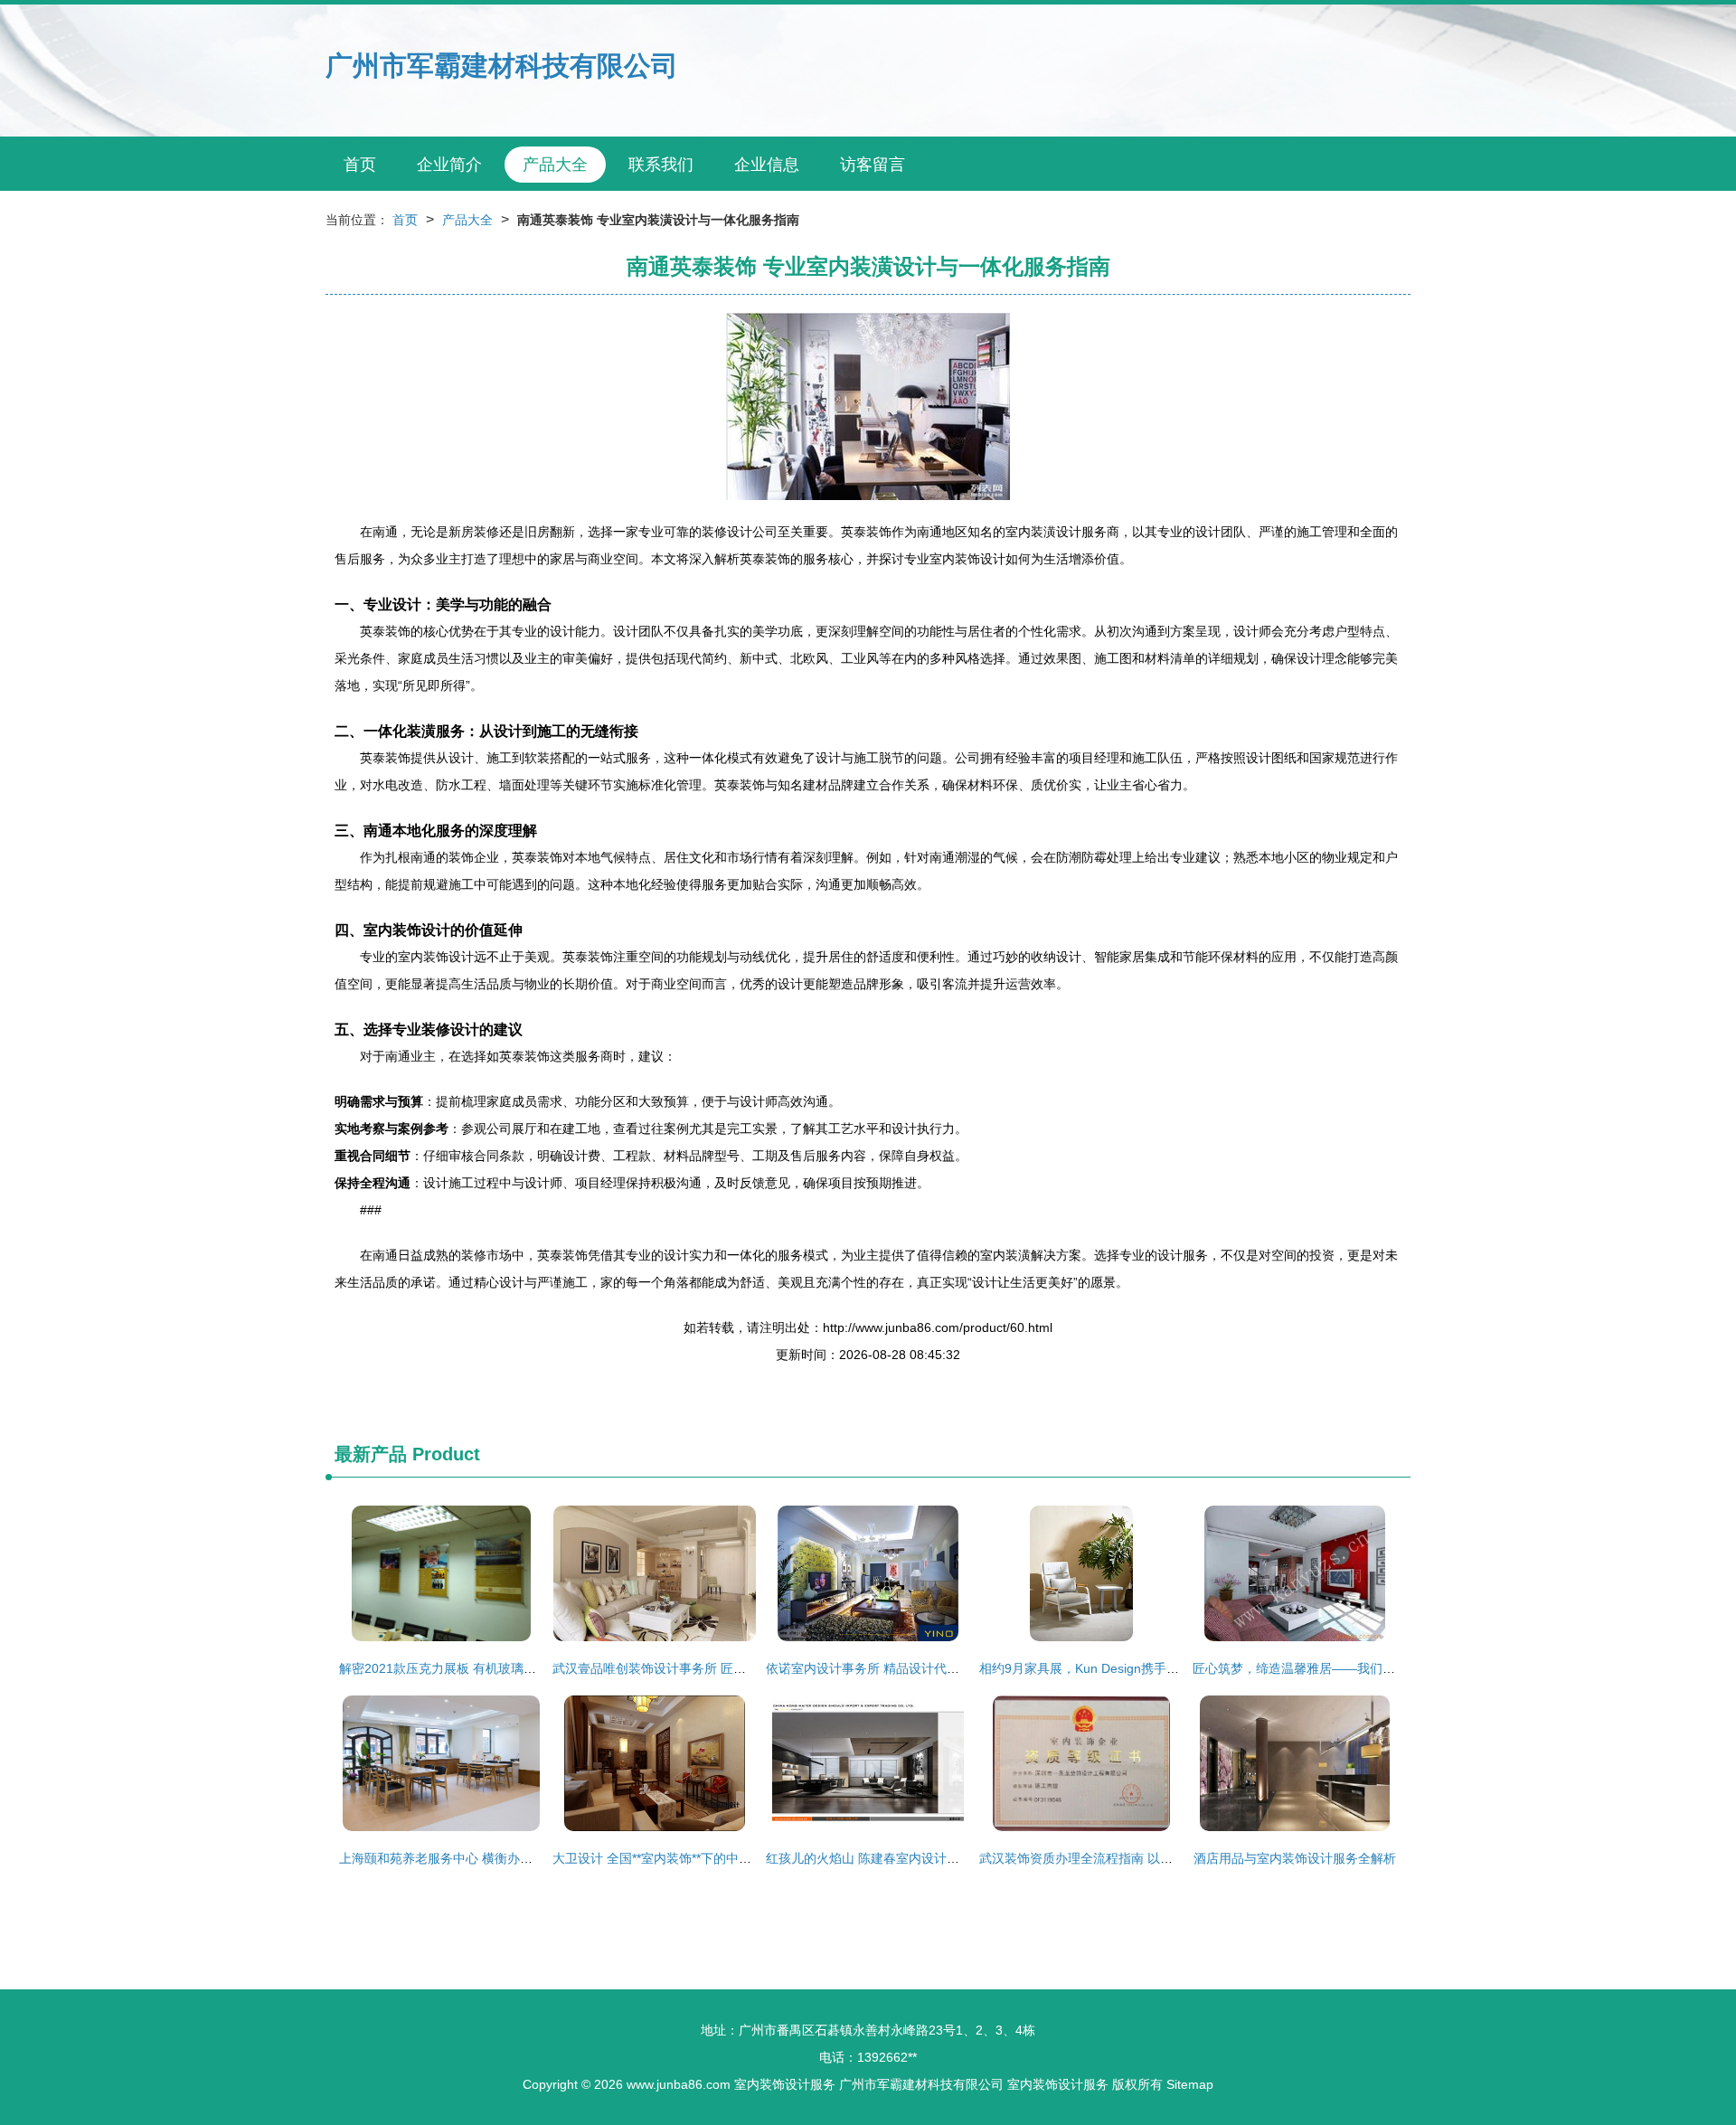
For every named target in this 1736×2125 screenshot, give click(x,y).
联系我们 (661, 165)
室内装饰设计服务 (785, 2084)
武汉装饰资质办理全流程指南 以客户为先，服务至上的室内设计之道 (1171, 1858)
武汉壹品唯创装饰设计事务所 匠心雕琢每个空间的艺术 (706, 1668)
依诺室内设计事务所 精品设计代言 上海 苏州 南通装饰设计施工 (944, 1668)
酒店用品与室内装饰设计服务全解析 (1295, 1858)
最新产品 (371, 1454)
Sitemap (1190, 2084)
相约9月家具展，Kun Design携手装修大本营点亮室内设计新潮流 (1161, 1668)
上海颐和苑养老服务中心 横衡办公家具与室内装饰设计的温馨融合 (524, 1858)
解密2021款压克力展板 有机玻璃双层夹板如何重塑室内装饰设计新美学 (539, 1668)
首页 (360, 165)
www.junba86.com (679, 2084)
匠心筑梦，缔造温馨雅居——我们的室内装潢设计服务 (1344, 1668)
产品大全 (555, 165)
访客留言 (873, 165)
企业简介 (449, 165)
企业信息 (767, 165)
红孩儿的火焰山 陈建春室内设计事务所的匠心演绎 (907, 1858)
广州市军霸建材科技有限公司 (502, 66)
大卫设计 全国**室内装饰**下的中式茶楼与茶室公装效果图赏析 (728, 1858)
